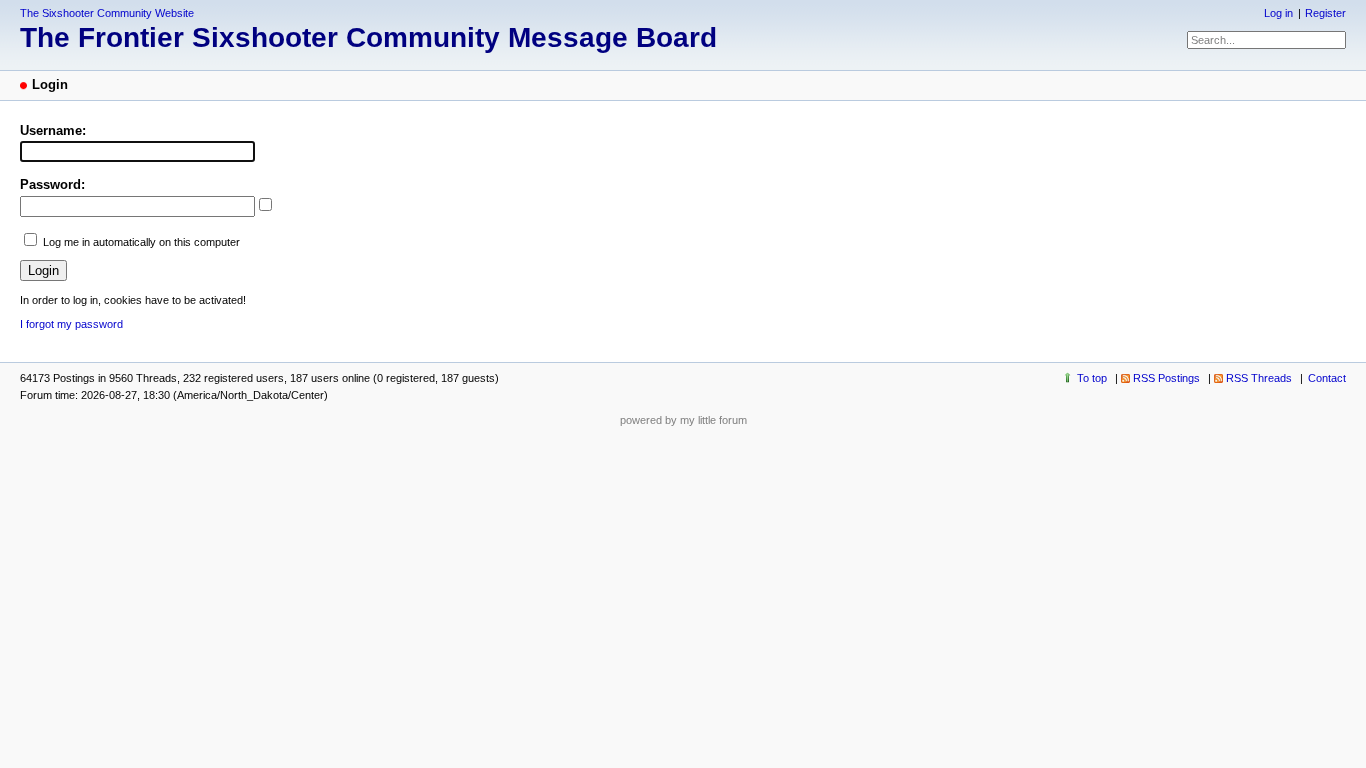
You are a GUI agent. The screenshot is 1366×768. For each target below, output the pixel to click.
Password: (52, 184)
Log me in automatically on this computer (141, 242)
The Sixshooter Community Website (107, 13)
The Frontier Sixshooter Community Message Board (368, 37)
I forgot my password (71, 324)
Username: (53, 130)
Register (1325, 13)
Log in (1278, 13)
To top (1092, 378)
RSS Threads (1259, 378)
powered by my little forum (683, 420)
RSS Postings (1166, 378)
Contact (1327, 378)
